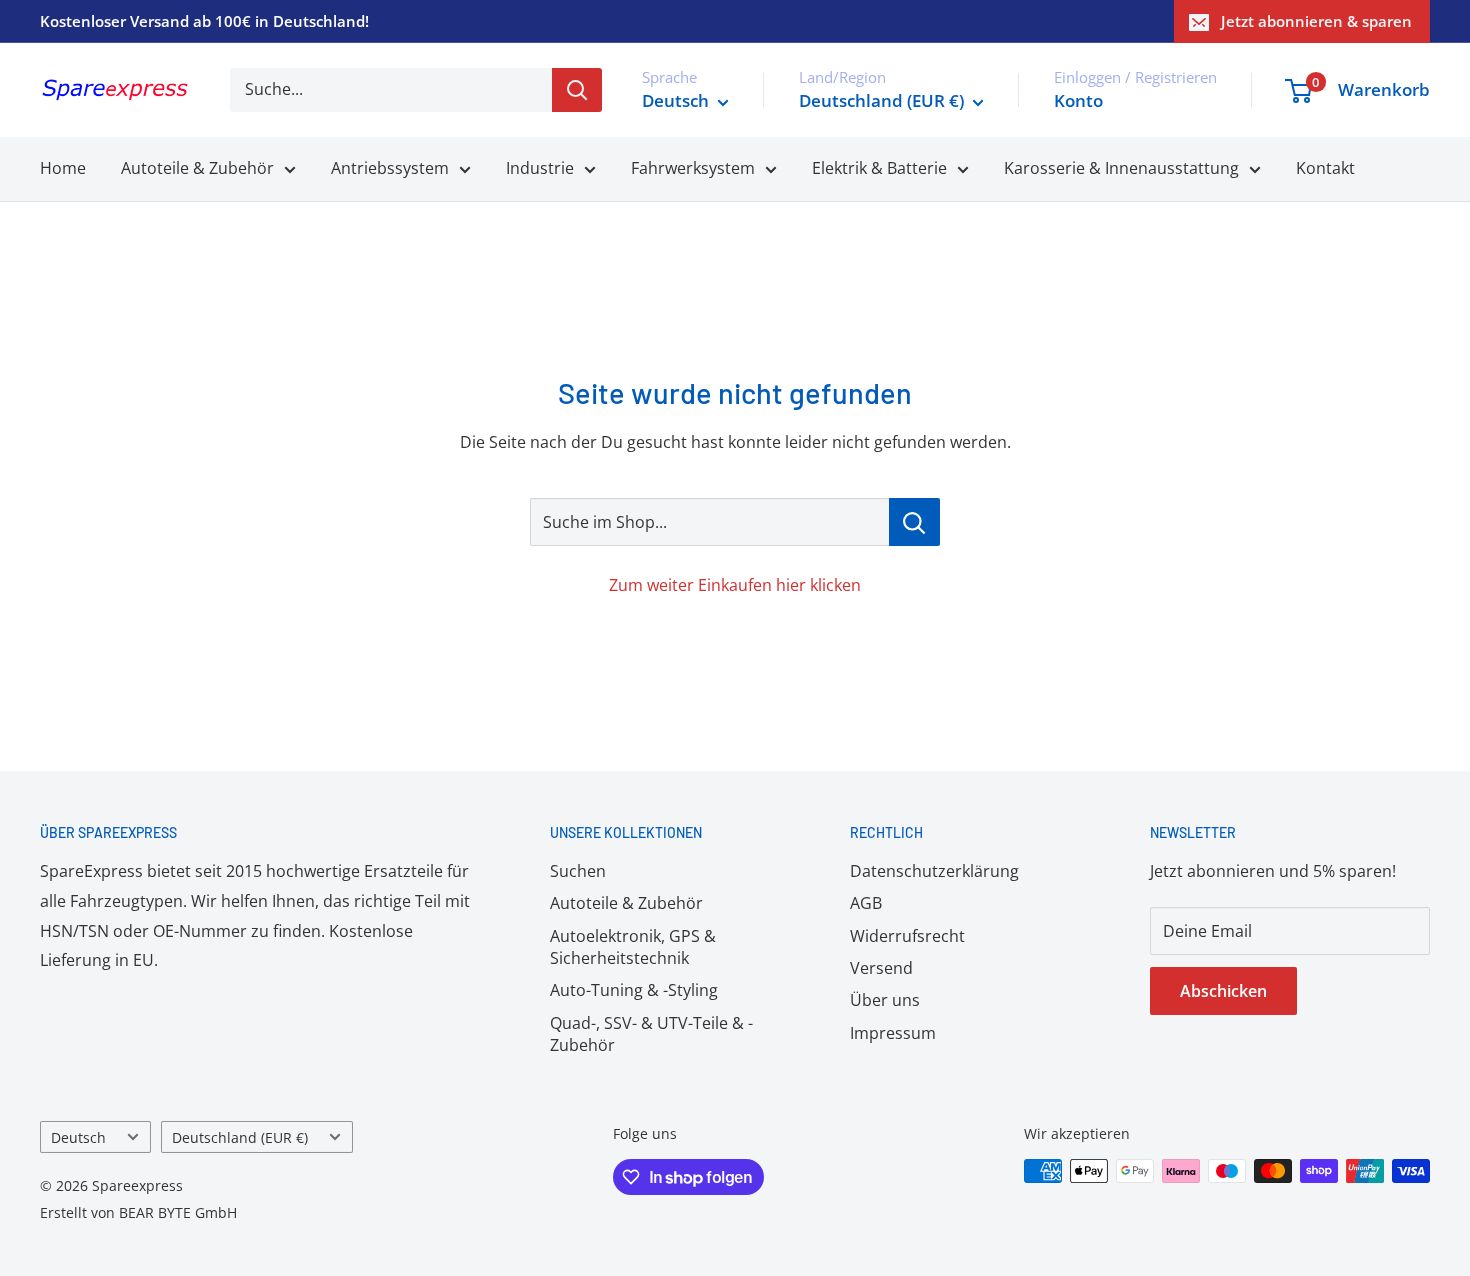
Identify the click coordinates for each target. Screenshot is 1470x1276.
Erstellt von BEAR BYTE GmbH (138, 1212)
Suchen (578, 871)
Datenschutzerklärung (934, 871)
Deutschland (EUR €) (240, 1137)
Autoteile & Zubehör (197, 168)
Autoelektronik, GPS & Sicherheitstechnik (633, 947)
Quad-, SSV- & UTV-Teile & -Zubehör (651, 1034)
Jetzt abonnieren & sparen (1316, 21)
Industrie (540, 168)
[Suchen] (577, 90)
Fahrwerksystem (693, 168)
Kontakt (1325, 168)
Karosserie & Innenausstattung (1121, 168)
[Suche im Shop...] (914, 522)
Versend (881, 968)
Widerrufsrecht (907, 936)
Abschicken (1223, 991)
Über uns (885, 1000)
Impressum (893, 1033)
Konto (1078, 100)
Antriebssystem (390, 168)
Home (63, 168)
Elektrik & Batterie (879, 168)
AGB (866, 903)
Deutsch (78, 1137)
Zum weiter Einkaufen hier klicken (735, 585)
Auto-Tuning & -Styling (634, 990)
